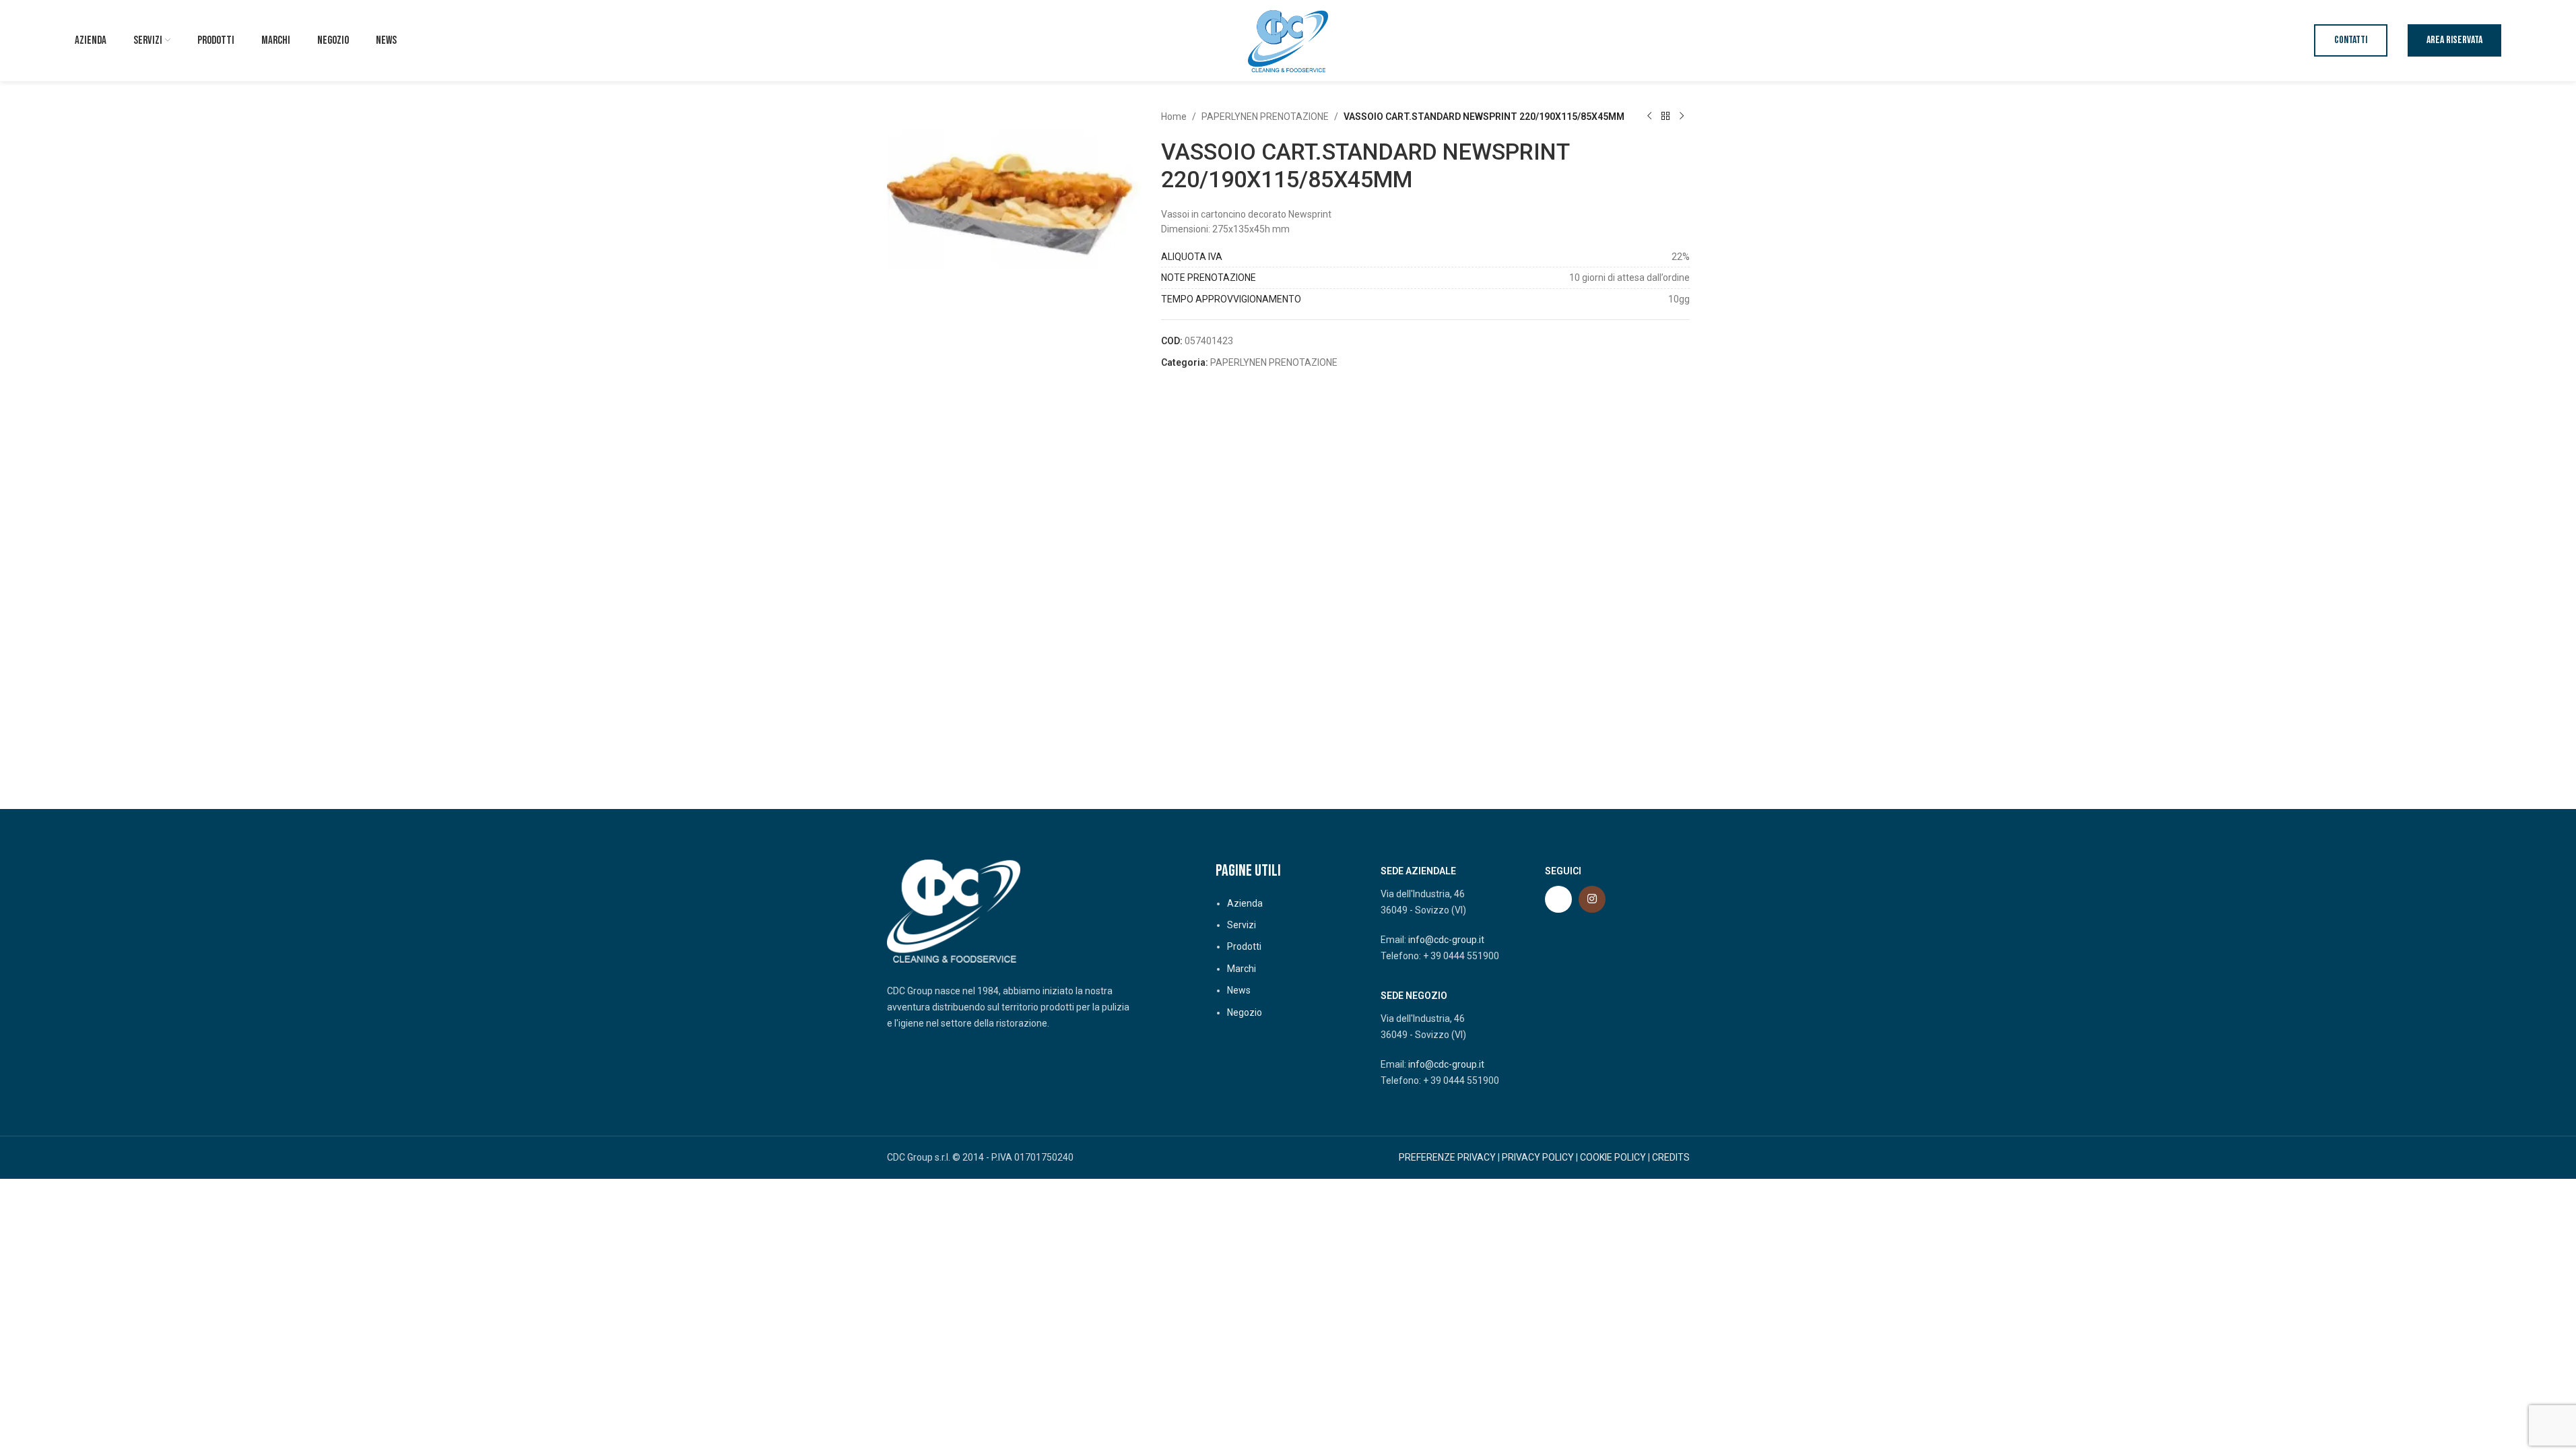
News (1239, 990)
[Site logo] (1288, 40)
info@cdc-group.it (1446, 940)
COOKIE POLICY (1613, 1157)
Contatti (2351, 40)
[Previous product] (1649, 117)
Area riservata (2454, 40)
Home (1174, 117)
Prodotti (1244, 946)
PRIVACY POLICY (1538, 1157)
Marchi (1242, 969)
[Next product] (1682, 117)
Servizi (1242, 925)
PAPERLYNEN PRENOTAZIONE (1265, 117)
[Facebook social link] (1558, 899)
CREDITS (1671, 1157)
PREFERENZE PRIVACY (1447, 1157)
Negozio (1245, 1012)
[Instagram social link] (1592, 899)
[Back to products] (1665, 117)
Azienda (1245, 903)
